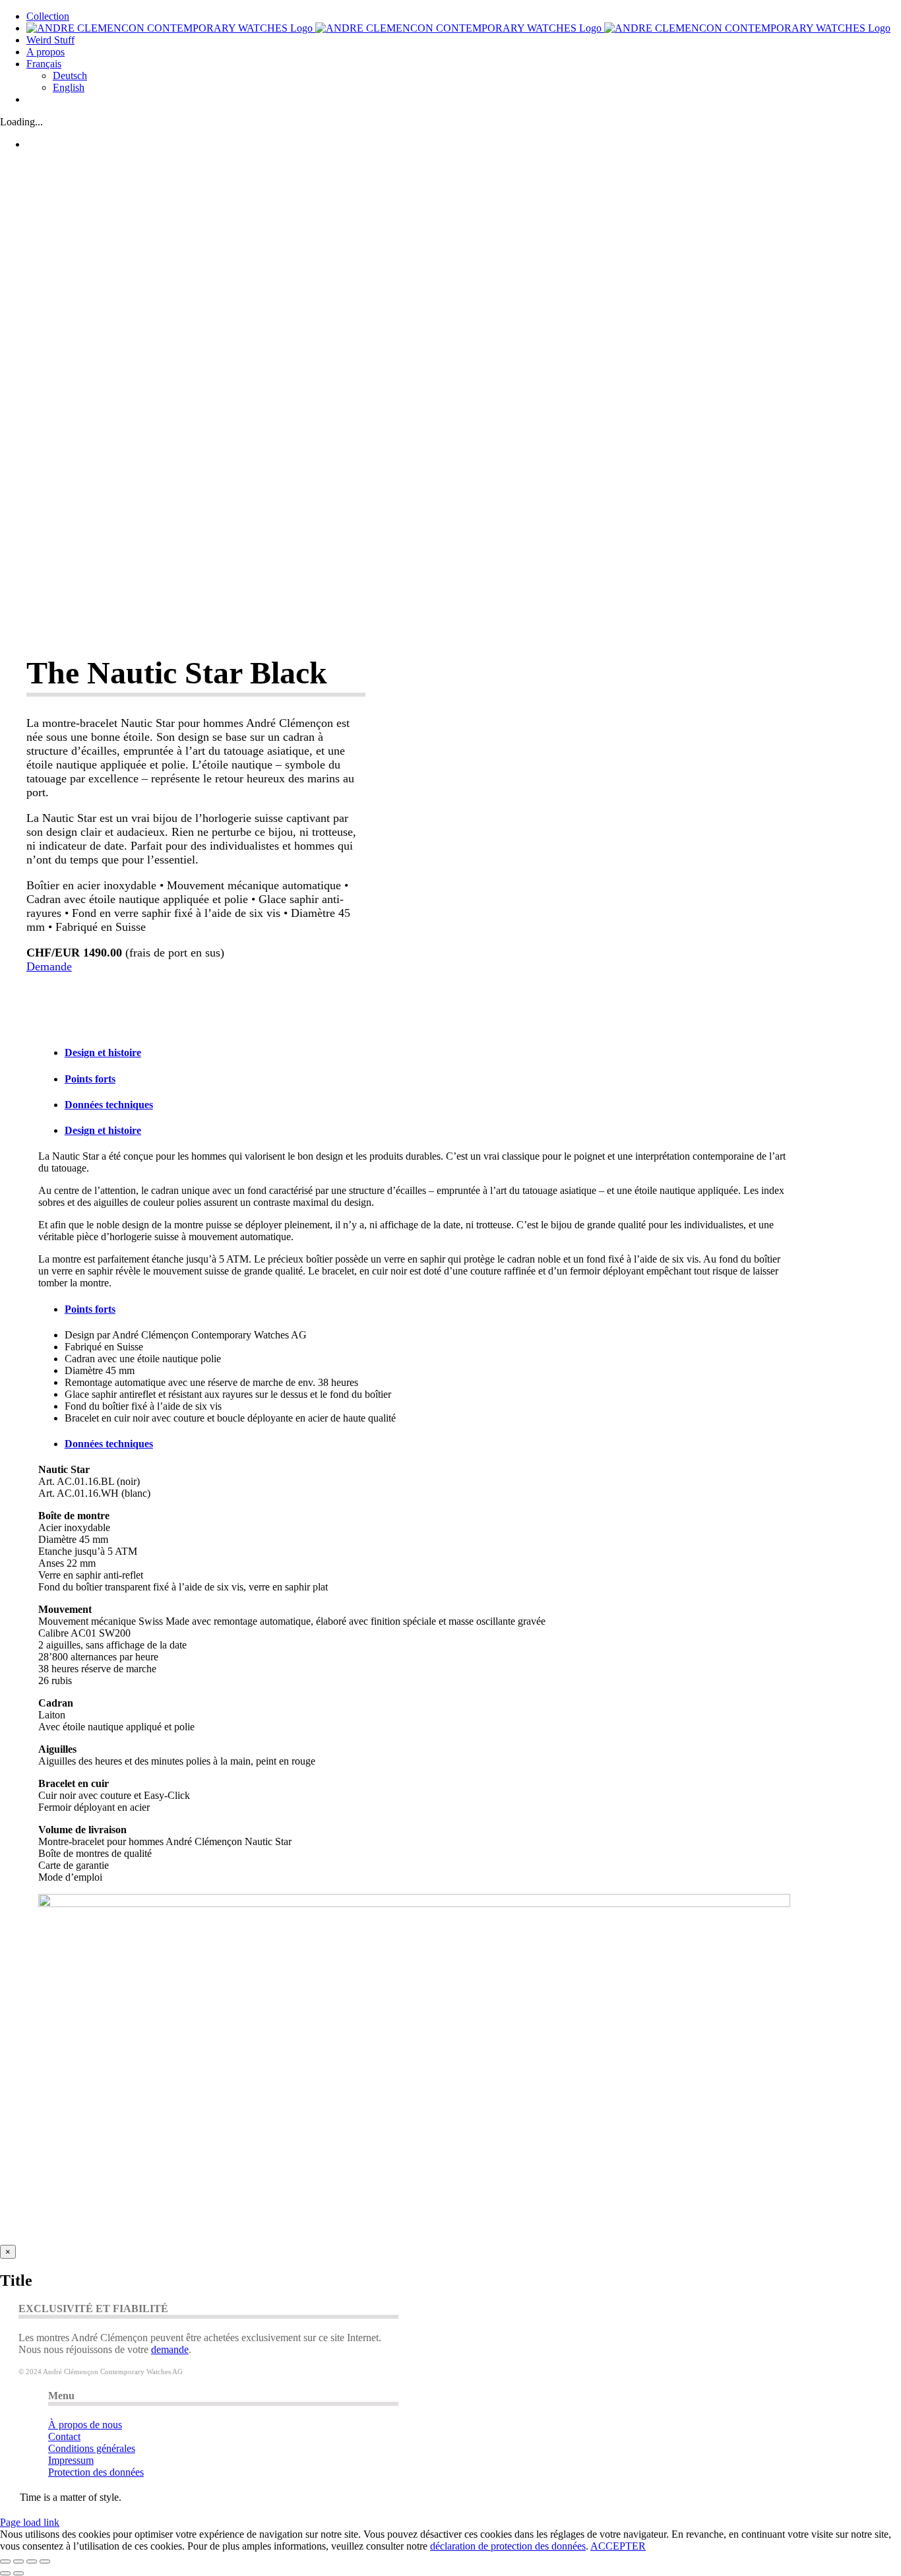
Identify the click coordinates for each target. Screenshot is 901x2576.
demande (170, 2349)
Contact (64, 2436)
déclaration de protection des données (508, 2546)
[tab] (427, 1053)
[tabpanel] (414, 1220)
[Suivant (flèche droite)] (18, 2573)
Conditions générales (92, 2448)
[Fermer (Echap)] (45, 2561)
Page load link (30, 2522)
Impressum (71, 2460)
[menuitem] (44, 64)
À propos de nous (85, 2425)
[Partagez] (32, 2561)
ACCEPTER (618, 2546)
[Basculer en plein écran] (18, 2561)
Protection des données (96, 2472)
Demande (49, 966)
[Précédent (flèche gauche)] (5, 2573)
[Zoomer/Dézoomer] (5, 2561)
